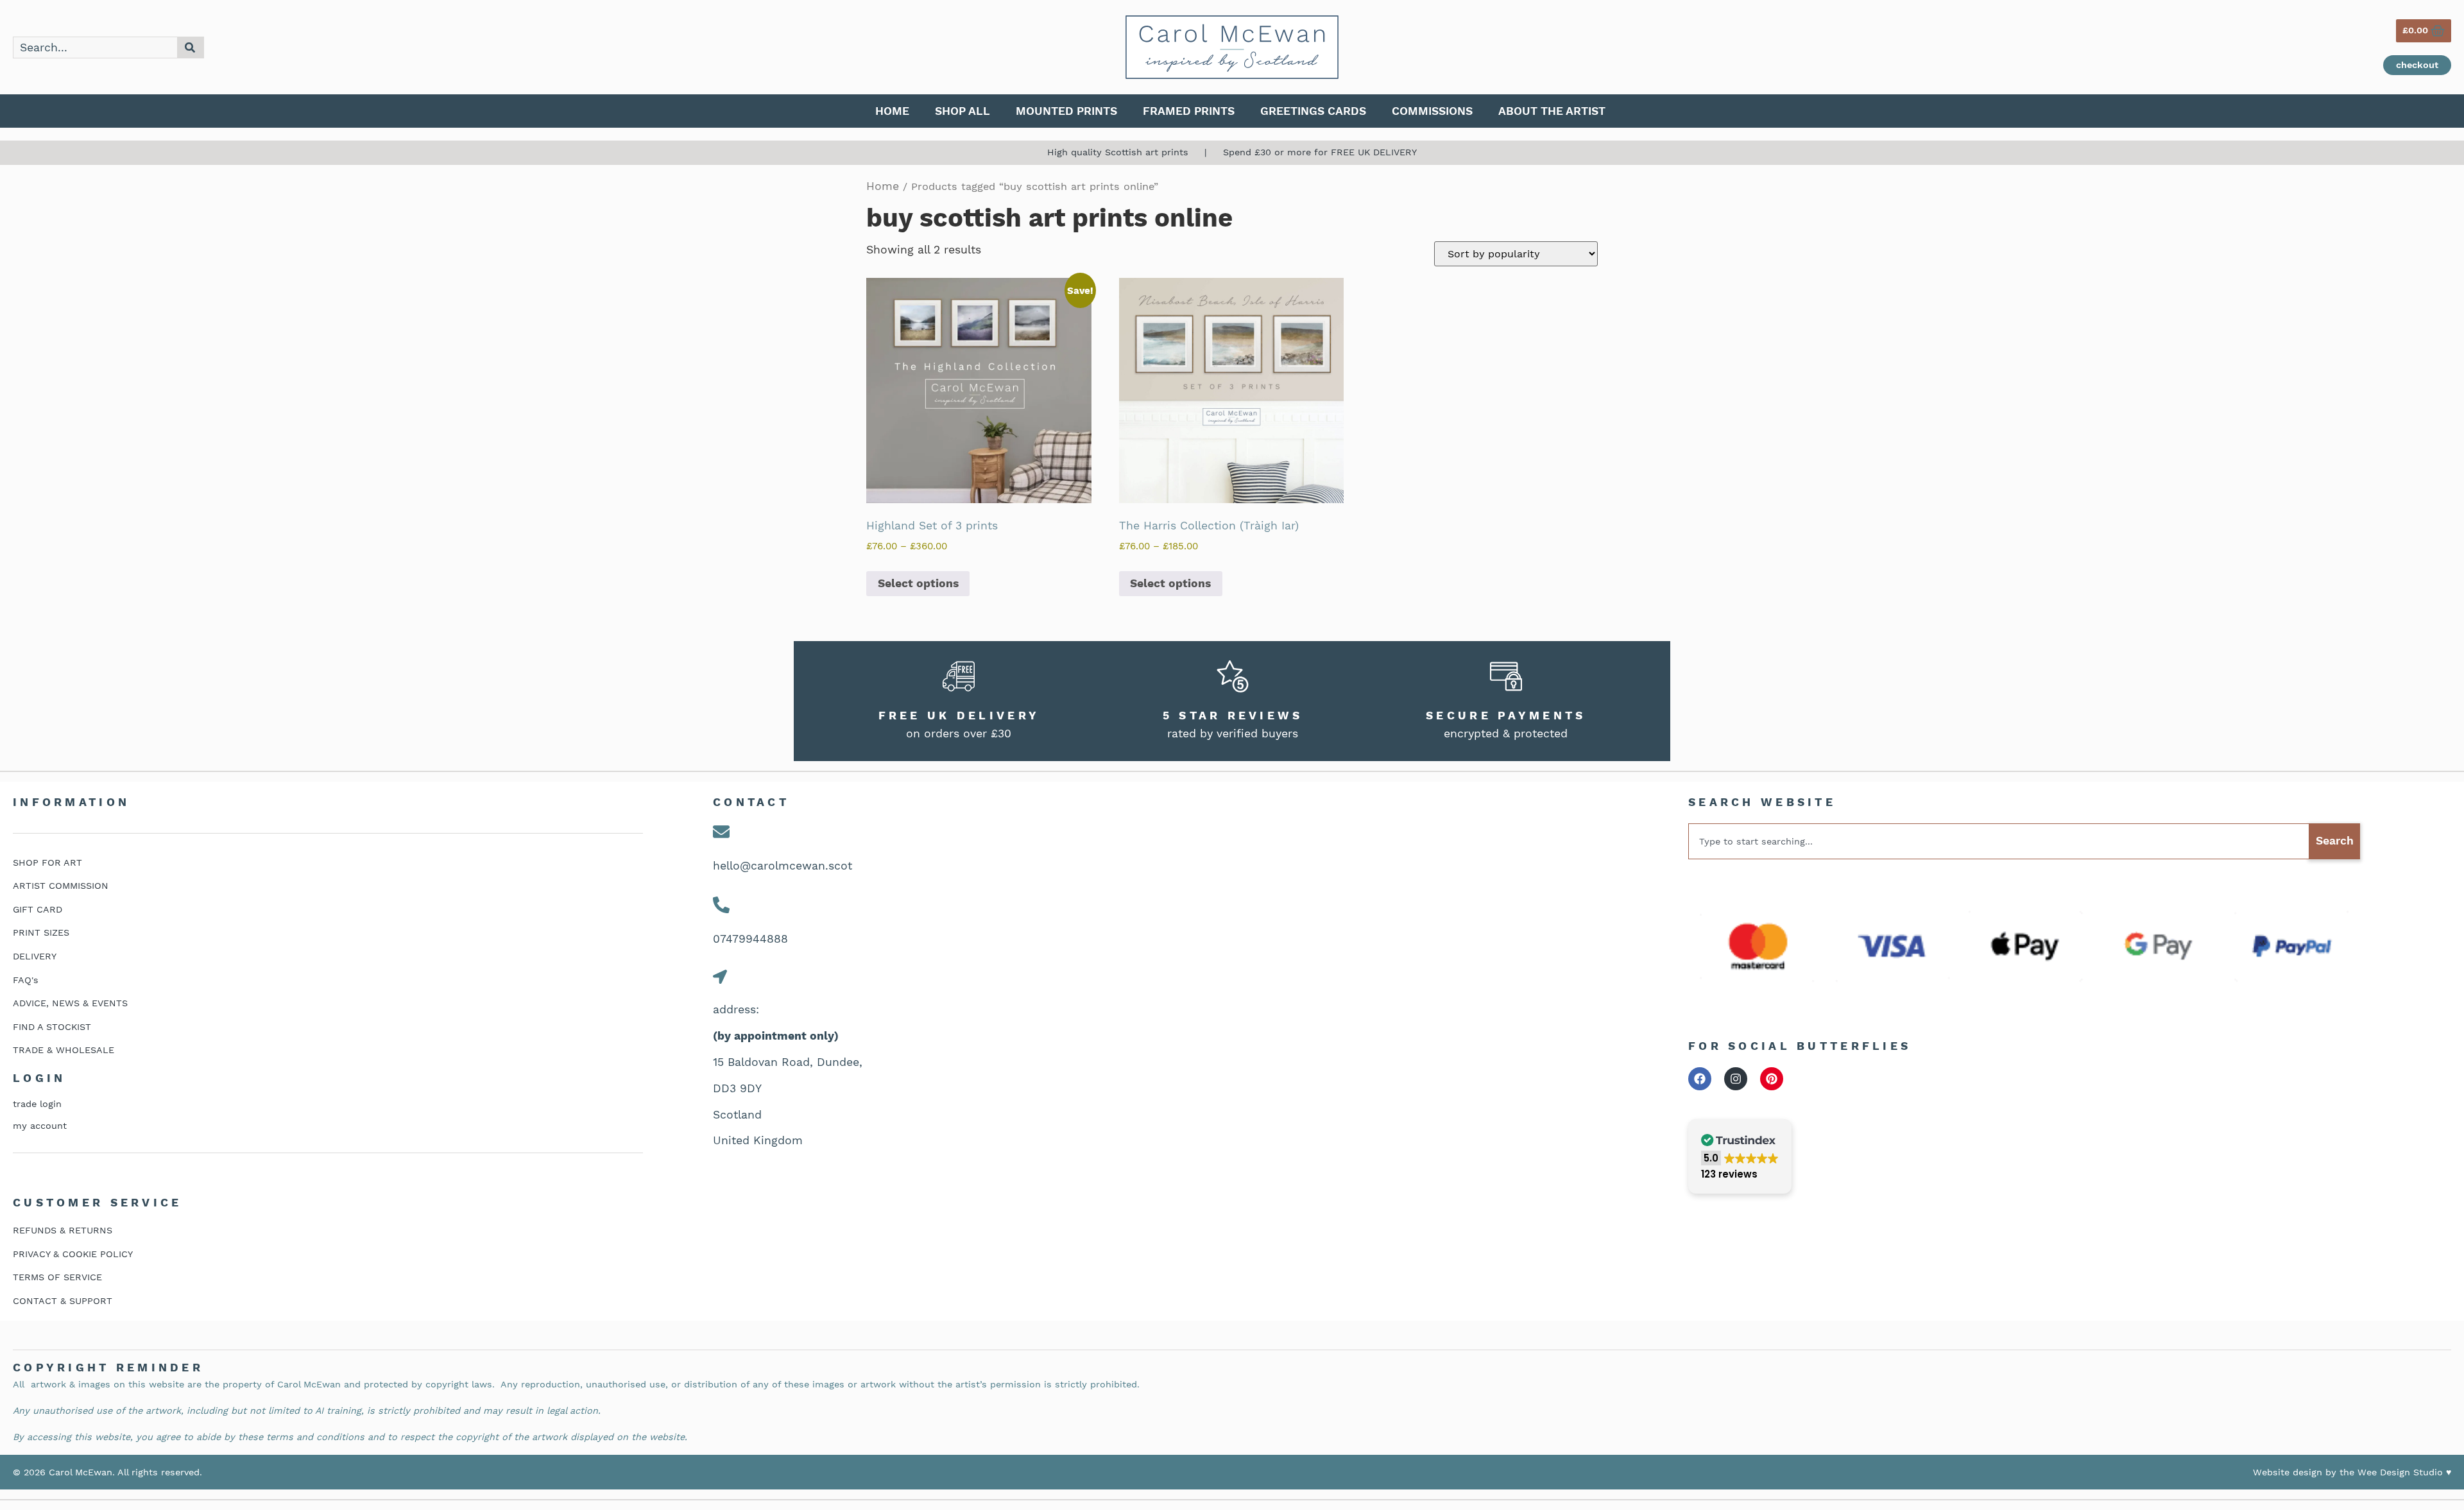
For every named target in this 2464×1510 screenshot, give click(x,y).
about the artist (1552, 111)
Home (883, 186)
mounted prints (1066, 111)
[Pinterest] (1772, 1079)
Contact (751, 802)
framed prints (1189, 111)
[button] (1740, 1157)
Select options (918, 583)
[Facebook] (1700, 1079)
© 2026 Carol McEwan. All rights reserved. (107, 1472)
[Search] (191, 47)
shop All (963, 111)
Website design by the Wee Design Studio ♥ (2352, 1472)
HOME (892, 111)
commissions (1432, 111)
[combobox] (95, 47)
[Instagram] (1736, 1079)
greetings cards (1313, 111)
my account (40, 1126)
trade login (37, 1104)
